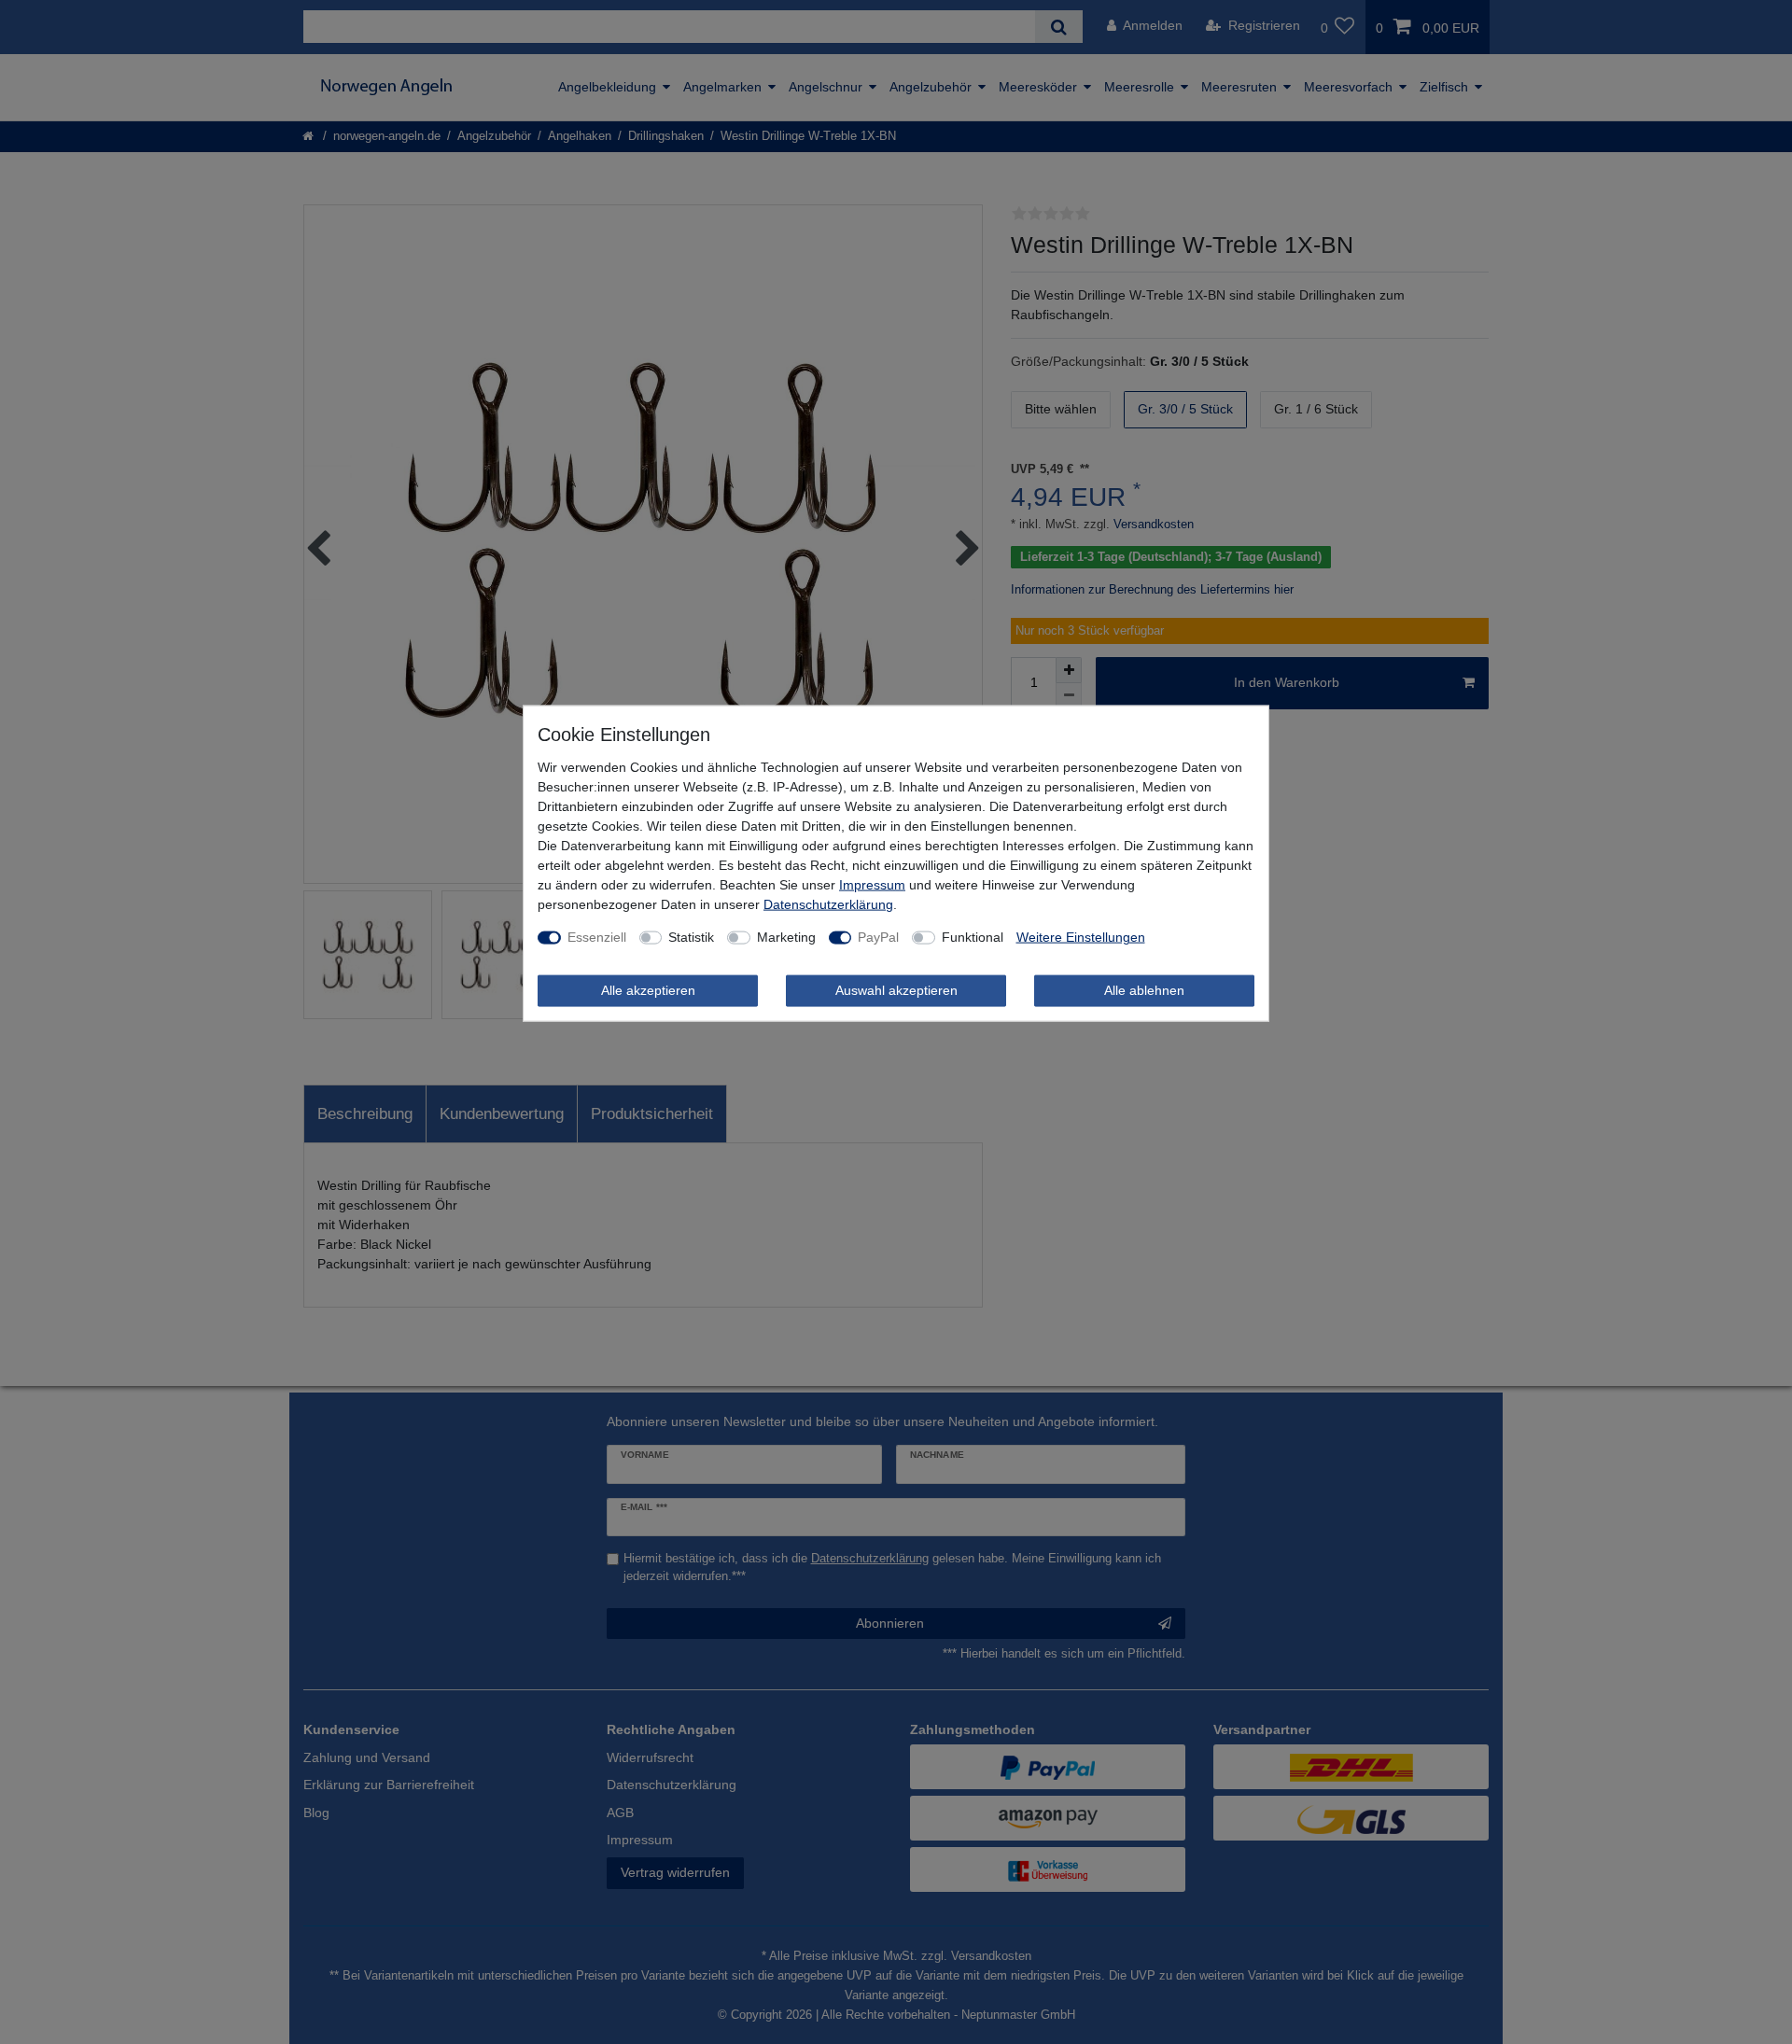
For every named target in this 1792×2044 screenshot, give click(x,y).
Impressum (872, 885)
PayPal (878, 937)
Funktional (973, 937)
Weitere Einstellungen (1081, 937)
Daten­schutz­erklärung (828, 904)
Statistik (691, 937)
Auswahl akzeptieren (896, 990)
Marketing (786, 937)
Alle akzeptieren (648, 990)
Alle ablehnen (1144, 990)
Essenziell (597, 937)
